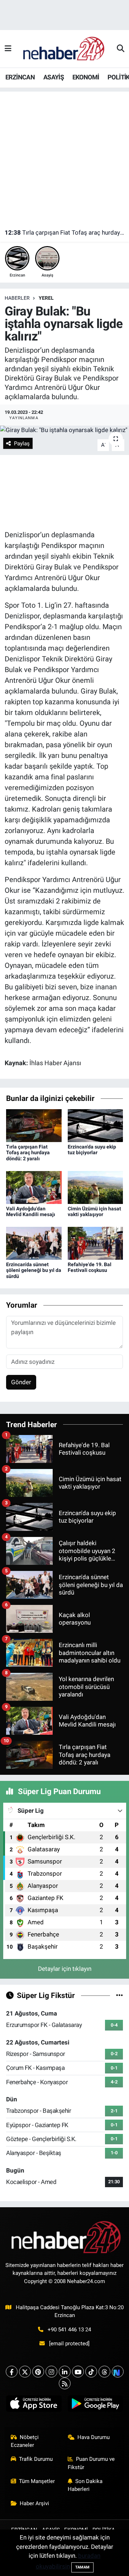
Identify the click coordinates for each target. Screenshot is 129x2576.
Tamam (82, 2567)
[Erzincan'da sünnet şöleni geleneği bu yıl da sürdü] (34, 1243)
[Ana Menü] (8, 49)
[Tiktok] (91, 2372)
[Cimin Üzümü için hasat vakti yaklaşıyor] (95, 1187)
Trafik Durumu (36, 2459)
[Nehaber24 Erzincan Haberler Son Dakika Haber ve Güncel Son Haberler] (64, 48)
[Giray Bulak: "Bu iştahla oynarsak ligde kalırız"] (64, 430)
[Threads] (104, 2372)
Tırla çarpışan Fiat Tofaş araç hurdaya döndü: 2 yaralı (65, 232)
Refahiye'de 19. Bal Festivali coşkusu (90, 1267)
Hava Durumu (94, 2437)
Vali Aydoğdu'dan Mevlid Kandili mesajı (31, 1212)
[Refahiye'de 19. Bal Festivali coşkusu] (95, 1243)
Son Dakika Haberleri (85, 2485)
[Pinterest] (38, 2372)
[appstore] (34, 2405)
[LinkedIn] (65, 2372)
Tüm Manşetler (37, 2481)
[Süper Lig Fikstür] (120, 1995)
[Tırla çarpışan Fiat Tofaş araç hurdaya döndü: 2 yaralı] (34, 1125)
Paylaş (22, 444)
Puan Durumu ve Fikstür (91, 2463)
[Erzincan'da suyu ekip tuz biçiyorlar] (95, 1125)
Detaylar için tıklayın (65, 1969)
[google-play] (95, 2405)
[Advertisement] (64, 156)
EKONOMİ (86, 77)
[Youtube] (78, 2372)
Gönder (21, 1382)
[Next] (118, 2372)
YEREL (46, 298)
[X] (25, 2372)
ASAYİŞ (54, 77)
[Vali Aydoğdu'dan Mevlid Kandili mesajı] (34, 1187)
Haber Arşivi (34, 2503)
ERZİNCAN (20, 77)
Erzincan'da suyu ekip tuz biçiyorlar (92, 1150)
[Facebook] (12, 2372)
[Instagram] (51, 2372)
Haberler (17, 298)
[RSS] (65, 2383)
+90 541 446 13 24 (69, 2330)
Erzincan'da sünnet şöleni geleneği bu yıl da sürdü (34, 1270)
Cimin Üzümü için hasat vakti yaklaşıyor (94, 1212)
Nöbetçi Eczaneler (25, 2441)
